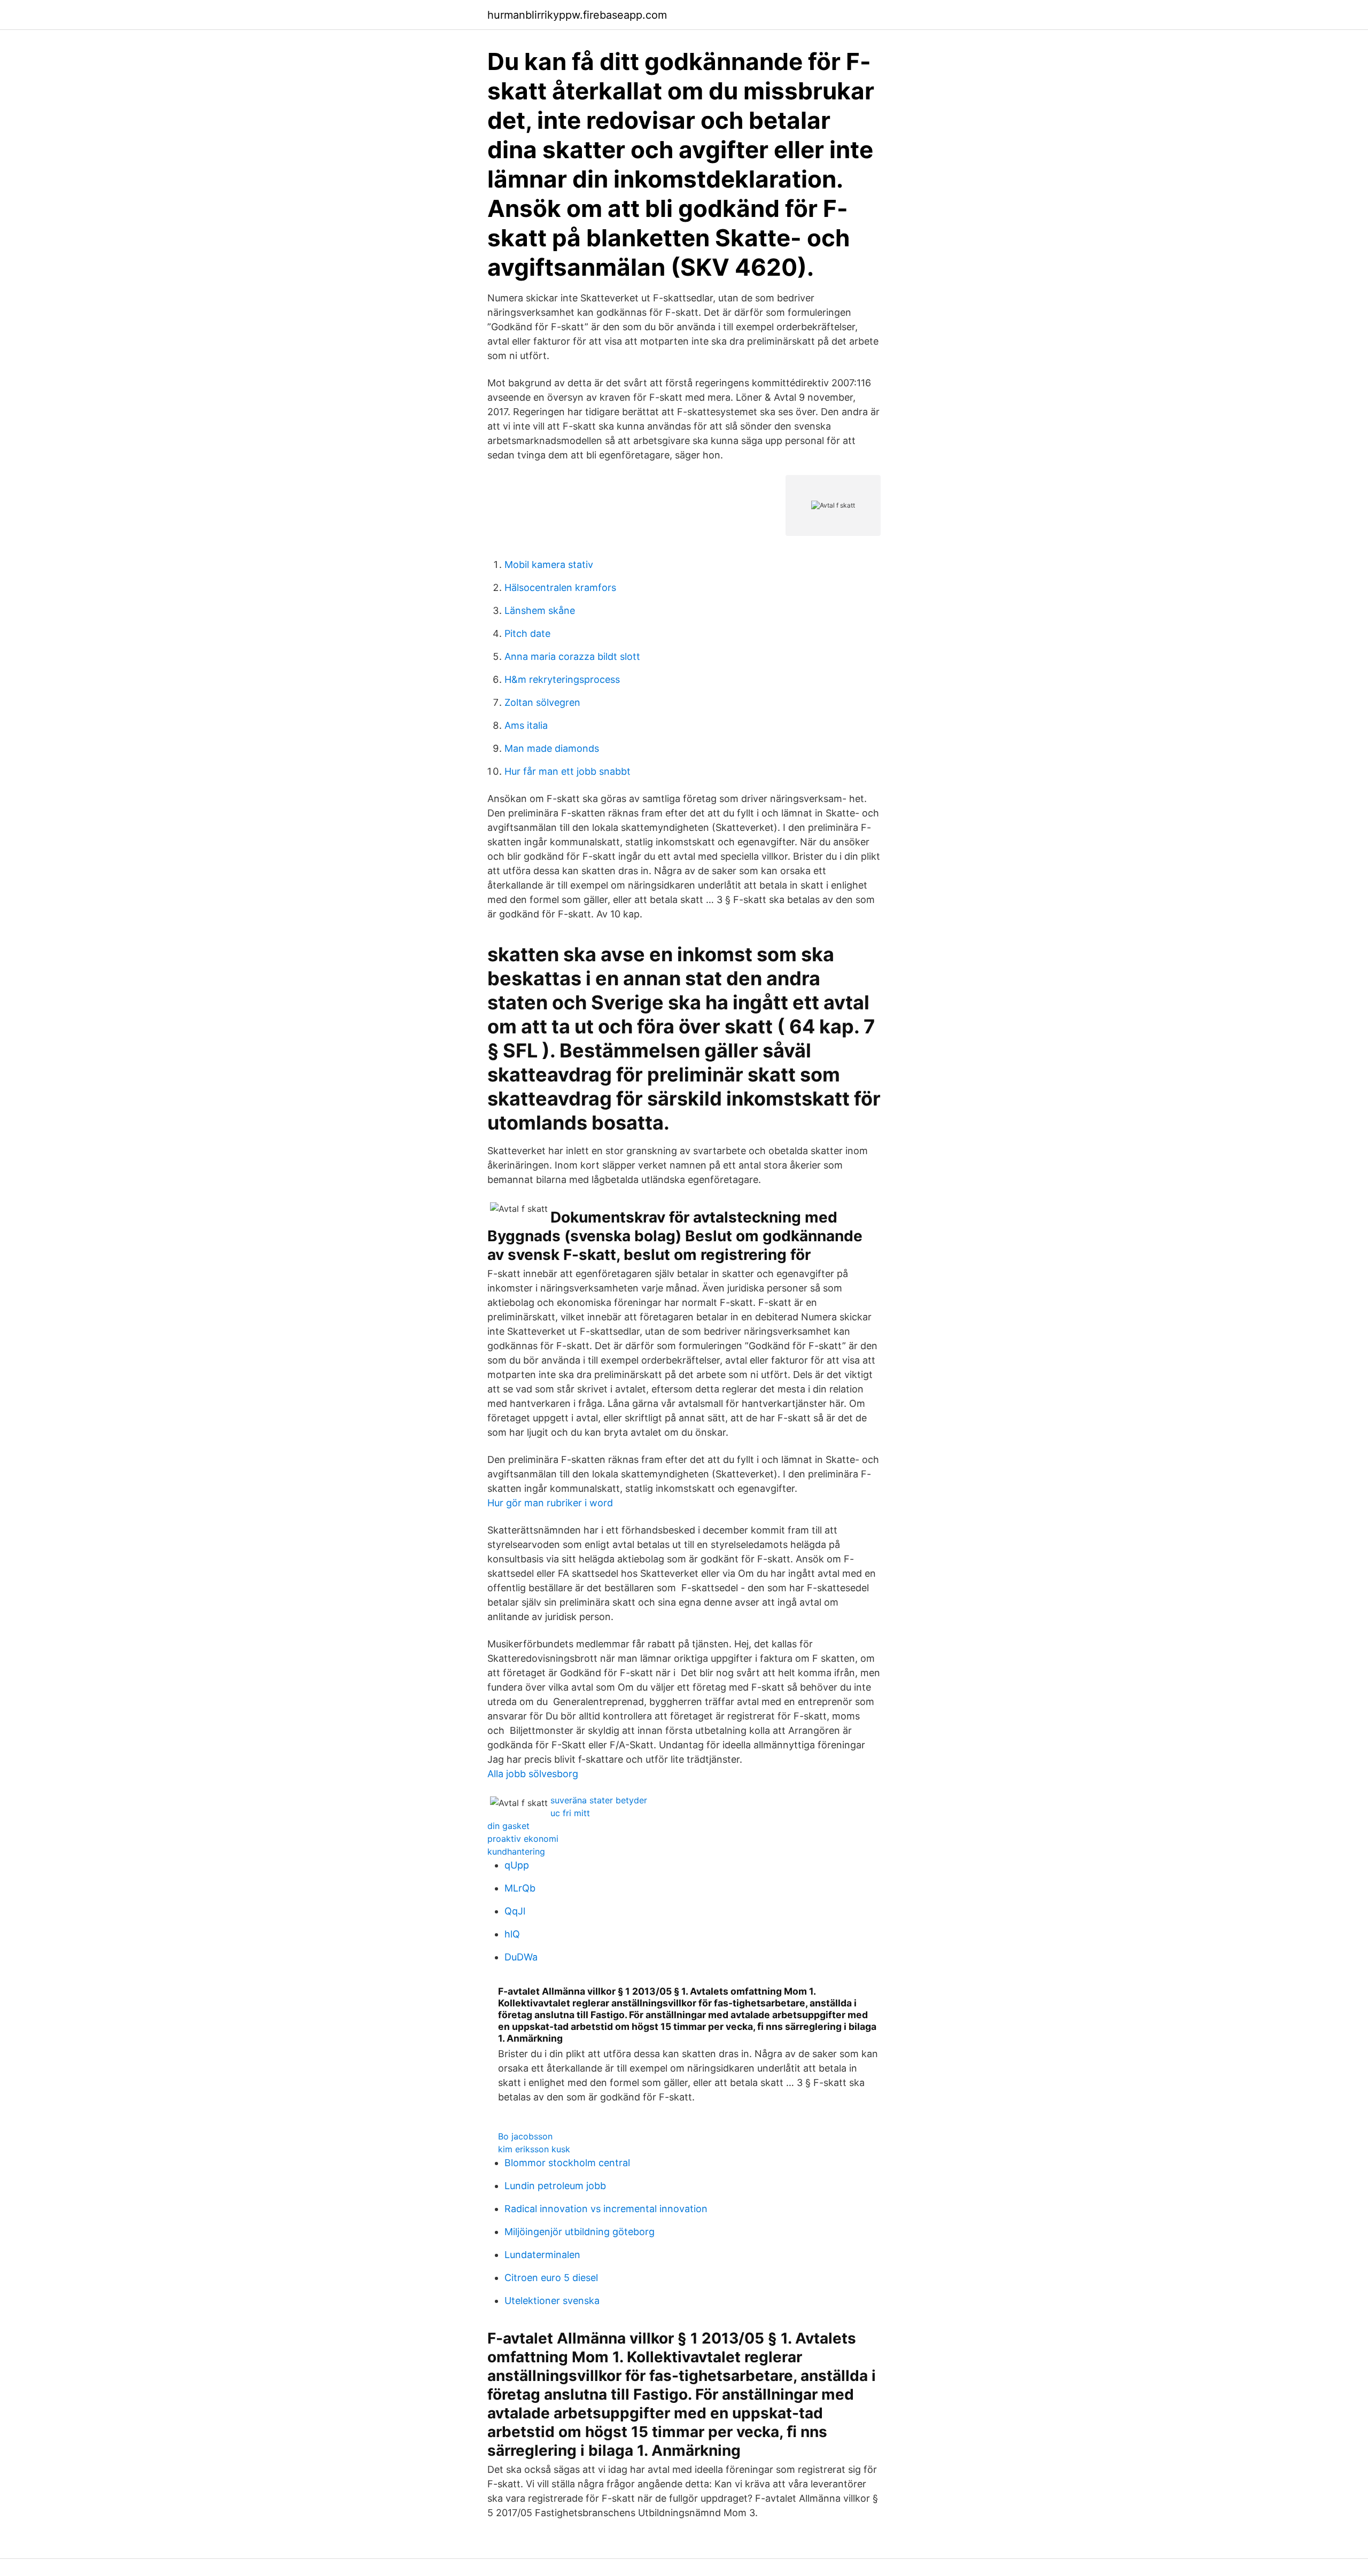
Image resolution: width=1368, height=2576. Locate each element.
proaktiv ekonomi (523, 1839)
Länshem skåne (540, 610)
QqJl (515, 1911)
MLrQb (520, 1888)
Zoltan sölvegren (542, 702)
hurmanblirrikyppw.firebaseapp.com (577, 15)
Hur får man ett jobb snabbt (568, 771)
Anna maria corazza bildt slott (572, 656)
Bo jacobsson (525, 2136)
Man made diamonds (552, 748)
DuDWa (521, 1957)
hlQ (512, 1934)
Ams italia (526, 725)
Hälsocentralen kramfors (560, 587)
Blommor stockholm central (567, 2163)
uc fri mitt (570, 1813)
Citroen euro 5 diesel (551, 2278)
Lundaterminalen (542, 2255)
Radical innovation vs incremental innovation (606, 2209)
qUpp (517, 1865)
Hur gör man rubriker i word (550, 1503)
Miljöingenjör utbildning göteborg (580, 2232)
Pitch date (527, 633)
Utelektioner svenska (552, 2301)
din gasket (508, 1826)
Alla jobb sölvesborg (533, 1774)
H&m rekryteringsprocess (562, 679)
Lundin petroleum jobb (555, 2186)
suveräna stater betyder (599, 1800)
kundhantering (516, 1851)
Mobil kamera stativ (549, 565)
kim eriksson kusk (534, 2149)
